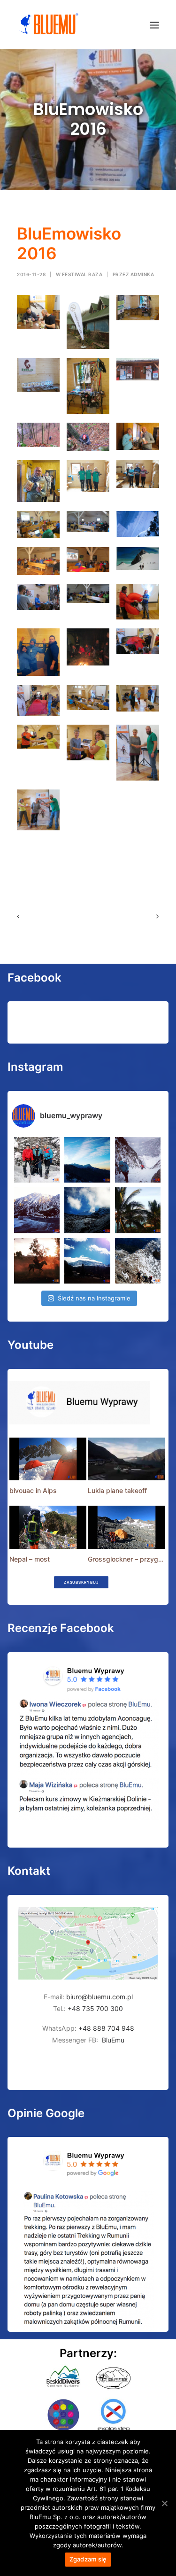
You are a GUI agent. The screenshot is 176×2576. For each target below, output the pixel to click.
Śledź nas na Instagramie (94, 1298)
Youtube (31, 1345)
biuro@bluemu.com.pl (99, 1997)
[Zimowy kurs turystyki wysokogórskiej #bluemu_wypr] (138, 1160)
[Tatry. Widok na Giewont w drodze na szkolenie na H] (87, 1160)
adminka (142, 274)
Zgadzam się (88, 2559)
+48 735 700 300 (95, 2008)
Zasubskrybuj (81, 1582)
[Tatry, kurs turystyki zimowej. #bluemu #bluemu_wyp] (37, 1210)
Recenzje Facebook (61, 1628)
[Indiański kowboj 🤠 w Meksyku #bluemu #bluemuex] (37, 1261)
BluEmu (113, 2040)
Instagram (35, 1067)
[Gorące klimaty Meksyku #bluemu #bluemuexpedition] (138, 1210)
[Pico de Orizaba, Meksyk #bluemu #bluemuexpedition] (87, 1210)
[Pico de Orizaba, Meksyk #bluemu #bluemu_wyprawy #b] (87, 1261)
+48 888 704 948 (105, 2028)
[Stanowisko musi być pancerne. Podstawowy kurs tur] (37, 1160)
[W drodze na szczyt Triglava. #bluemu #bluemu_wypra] (138, 1261)
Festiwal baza (82, 274)
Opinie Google (46, 2113)
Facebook (34, 978)
